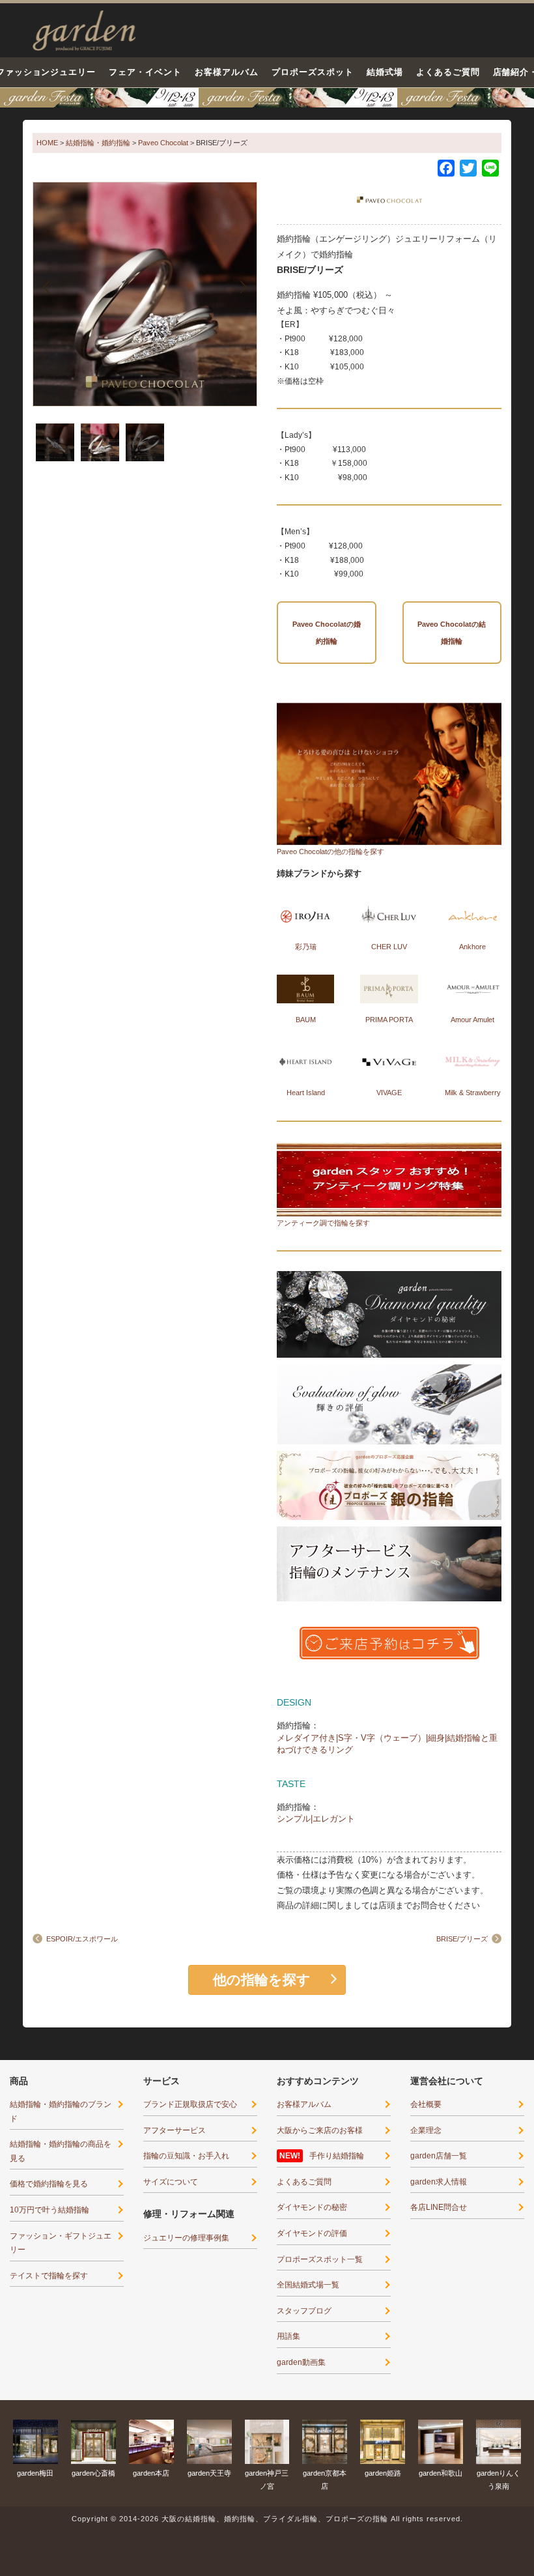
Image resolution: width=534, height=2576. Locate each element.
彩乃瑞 (306, 947)
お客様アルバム (227, 72)
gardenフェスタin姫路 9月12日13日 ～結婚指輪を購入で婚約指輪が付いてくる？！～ (267, 98)
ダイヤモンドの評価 (312, 2233)
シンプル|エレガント (316, 1819)
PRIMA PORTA (389, 1020)
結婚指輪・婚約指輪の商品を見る (61, 2151)
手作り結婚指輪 (337, 2156)
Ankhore (472, 947)
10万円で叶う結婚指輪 (49, 2210)
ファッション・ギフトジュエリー (61, 2243)
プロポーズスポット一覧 (320, 2259)
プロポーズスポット (313, 72)
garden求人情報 (439, 2182)
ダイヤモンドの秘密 (312, 2207)
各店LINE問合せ (439, 2207)
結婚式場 (385, 72)
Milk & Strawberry (473, 1093)
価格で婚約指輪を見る (49, 2184)
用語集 (288, 2336)
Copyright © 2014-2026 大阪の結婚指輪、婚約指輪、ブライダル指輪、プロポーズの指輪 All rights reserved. (267, 2519)
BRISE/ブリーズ (462, 1939)
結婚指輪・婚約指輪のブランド (61, 2111)
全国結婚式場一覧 (308, 2285)
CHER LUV (389, 947)
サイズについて (171, 2182)
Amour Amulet (472, 1020)
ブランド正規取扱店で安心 (190, 2104)
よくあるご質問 (448, 72)
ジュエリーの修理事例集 (186, 2238)
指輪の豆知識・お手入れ (186, 2156)
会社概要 (426, 2104)
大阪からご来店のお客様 (320, 2130)
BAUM (306, 1020)
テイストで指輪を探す (49, 2276)
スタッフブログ (304, 2311)
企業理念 (426, 2130)
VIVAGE (389, 1093)
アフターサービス (175, 2130)
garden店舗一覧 (439, 2156)
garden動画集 (301, 2362)
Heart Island (306, 1093)
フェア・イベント (145, 72)
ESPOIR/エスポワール (82, 1939)
